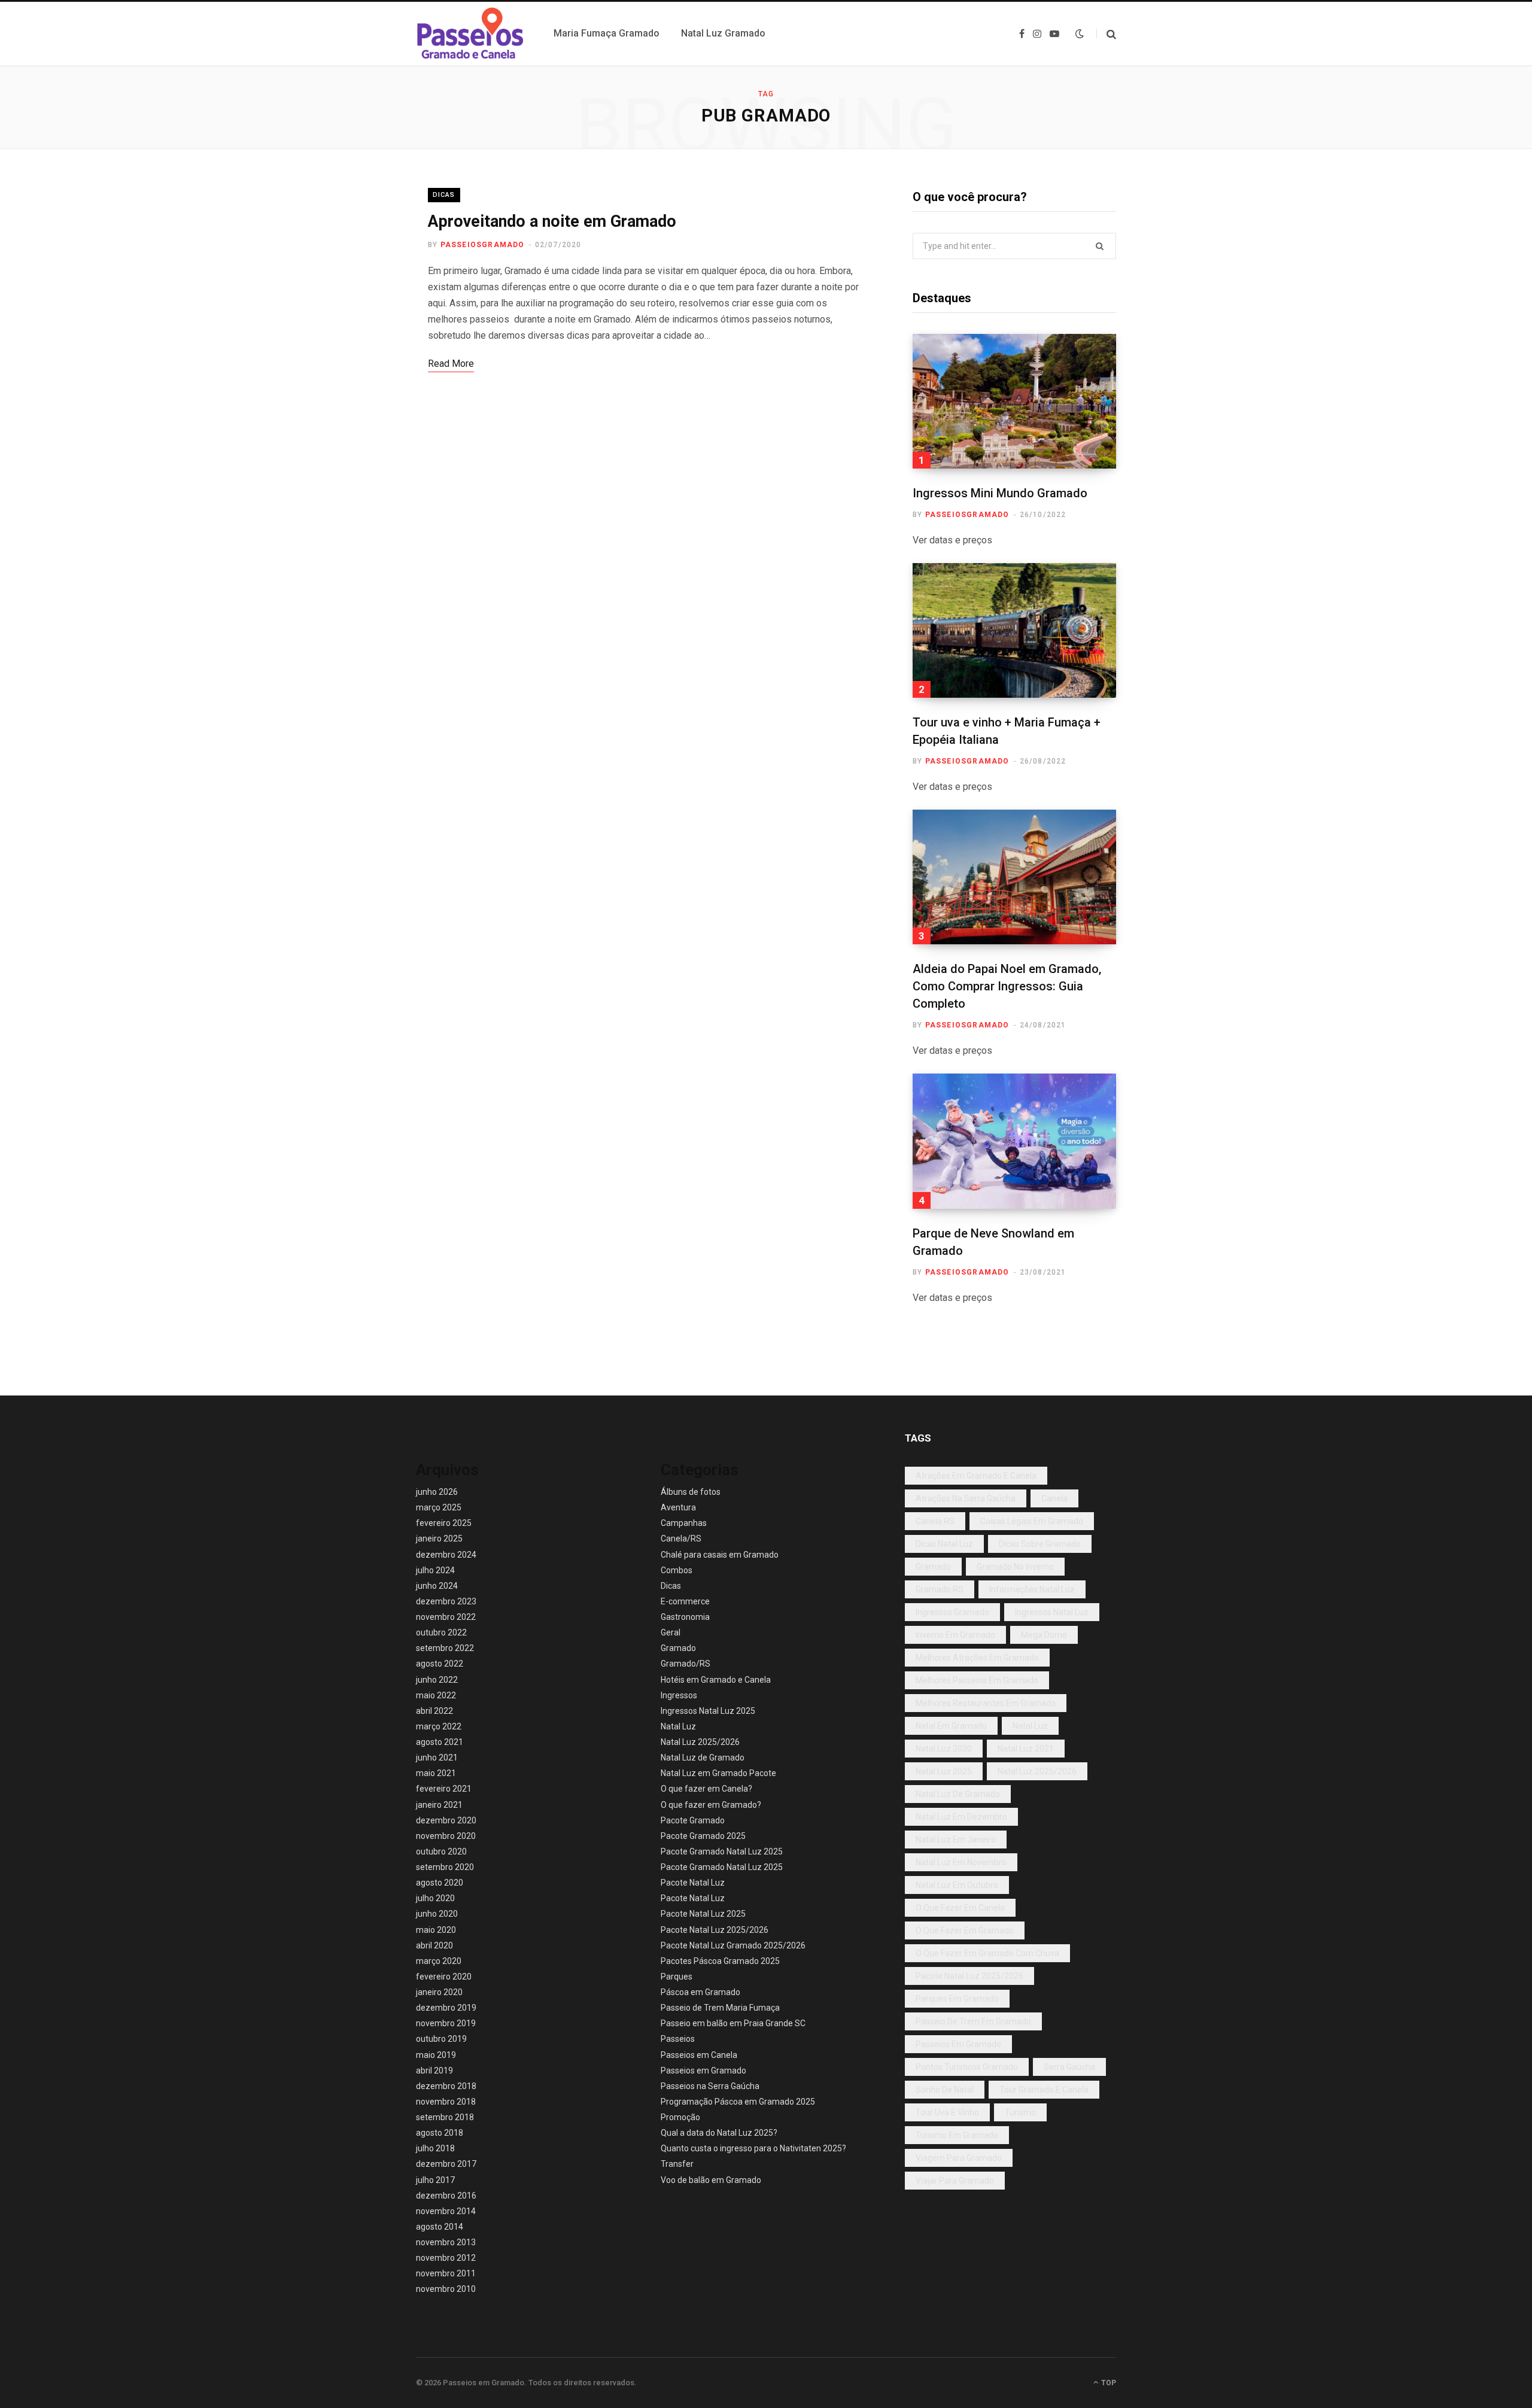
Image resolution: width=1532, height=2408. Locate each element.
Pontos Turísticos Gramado (967, 2067)
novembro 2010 (446, 2289)
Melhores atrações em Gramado (977, 1658)
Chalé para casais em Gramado (720, 1555)
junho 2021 (437, 1758)
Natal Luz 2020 (944, 1749)
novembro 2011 (446, 2273)
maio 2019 (436, 2055)
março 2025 (439, 1507)
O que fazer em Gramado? (711, 1805)
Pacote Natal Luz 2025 (703, 1914)
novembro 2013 (446, 2242)
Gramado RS (940, 1589)
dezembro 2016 (446, 2196)
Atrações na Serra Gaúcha (966, 1498)
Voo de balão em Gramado (711, 2180)
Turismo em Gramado (957, 2135)
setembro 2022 (445, 1648)
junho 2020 (437, 1914)
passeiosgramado (483, 245)
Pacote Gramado (693, 1820)
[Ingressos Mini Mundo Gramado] (1014, 401)
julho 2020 (435, 1898)
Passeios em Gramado (703, 2070)
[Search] (1106, 34)
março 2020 (439, 1961)
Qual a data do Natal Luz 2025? (719, 2133)
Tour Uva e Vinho (947, 2112)
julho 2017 (435, 2180)
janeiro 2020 (439, 1992)
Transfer (677, 2164)
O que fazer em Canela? (706, 1789)
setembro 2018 (445, 2117)
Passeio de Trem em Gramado (973, 2021)
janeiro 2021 (439, 1805)
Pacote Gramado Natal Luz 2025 (722, 1851)
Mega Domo (1044, 1635)
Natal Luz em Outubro (957, 1885)
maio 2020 (436, 1930)
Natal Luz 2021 (1026, 1749)
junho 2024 (437, 1586)
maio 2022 (436, 1695)
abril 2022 (434, 1711)
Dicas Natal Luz (944, 1544)
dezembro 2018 (446, 2086)
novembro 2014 (446, 2211)
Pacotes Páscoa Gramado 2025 (720, 1961)
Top (1108, 2383)
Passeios (678, 2039)
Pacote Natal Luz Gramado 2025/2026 (733, 1945)
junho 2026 (437, 1492)
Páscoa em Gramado (700, 1992)
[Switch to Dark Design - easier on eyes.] (1080, 34)
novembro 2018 (446, 2102)
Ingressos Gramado (952, 1612)
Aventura (678, 1507)
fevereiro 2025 (444, 1523)
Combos (677, 1570)
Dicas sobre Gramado (1040, 1544)
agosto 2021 (440, 1742)
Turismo (1020, 2112)
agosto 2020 (440, 1883)
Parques (677, 1977)
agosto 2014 (440, 2227)
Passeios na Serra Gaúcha (710, 2086)
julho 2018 (435, 2148)
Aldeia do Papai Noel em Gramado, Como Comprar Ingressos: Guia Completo (1007, 986)
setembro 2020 (445, 1867)
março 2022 (439, 1726)
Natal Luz (678, 1726)
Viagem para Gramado (959, 2158)
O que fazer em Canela (960, 1908)
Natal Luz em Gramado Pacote (718, 1773)
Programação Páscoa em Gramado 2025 (738, 2102)
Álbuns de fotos (691, 1492)
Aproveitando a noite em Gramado (552, 221)
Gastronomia (685, 1617)
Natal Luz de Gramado (703, 1758)
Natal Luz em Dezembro (961, 1817)
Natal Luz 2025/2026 (700, 1742)
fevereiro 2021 (444, 1789)
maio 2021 (436, 1773)
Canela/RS (681, 1539)
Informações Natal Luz (1032, 1589)
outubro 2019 (441, 2039)
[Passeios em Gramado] (470, 34)
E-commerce (685, 1601)
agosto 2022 (440, 1664)
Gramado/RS (686, 1664)
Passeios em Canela (699, 2055)
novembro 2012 (446, 2258)
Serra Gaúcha (1069, 2067)
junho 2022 (437, 1680)
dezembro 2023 (446, 1601)
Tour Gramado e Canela (1044, 2090)
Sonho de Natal (945, 2090)
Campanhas (684, 1523)
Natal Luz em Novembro (961, 1862)
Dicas (444, 195)
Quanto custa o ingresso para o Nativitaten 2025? (753, 2148)
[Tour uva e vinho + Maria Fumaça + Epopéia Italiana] (1014, 630)
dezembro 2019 (446, 2008)
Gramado (678, 1648)
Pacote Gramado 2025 (703, 1836)
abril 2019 (434, 2070)
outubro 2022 (441, 1632)
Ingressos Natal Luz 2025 (708, 1711)
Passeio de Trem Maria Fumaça (720, 2008)
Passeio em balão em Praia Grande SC (733, 2023)
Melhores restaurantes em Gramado (986, 1703)
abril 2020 (434, 1945)
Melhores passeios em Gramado (977, 1680)
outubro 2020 (441, 1851)
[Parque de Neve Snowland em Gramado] (1014, 1141)
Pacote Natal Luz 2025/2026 (715, 1930)
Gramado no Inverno (1015, 1567)
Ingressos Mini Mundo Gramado (1000, 493)
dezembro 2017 (446, 2164)
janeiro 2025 (439, 1539)
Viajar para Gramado (955, 2181)
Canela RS (935, 1521)
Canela (1054, 1498)
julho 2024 (435, 1570)
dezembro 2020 (446, 1820)
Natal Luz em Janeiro (956, 1840)
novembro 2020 (446, 1836)
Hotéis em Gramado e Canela (716, 1680)
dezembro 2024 (446, 1555)
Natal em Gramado (951, 1726)
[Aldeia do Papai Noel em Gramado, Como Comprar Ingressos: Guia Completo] (1014, 877)
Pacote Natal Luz (693, 1883)
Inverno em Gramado (955, 1635)
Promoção (680, 2117)
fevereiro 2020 (444, 1977)
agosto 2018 (440, 2133)
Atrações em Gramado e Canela (976, 1476)
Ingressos (679, 1695)
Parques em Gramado (957, 1999)
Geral (671, 1632)
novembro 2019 (446, 2023)
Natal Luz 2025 (944, 1771)
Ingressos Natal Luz (1052, 1612)
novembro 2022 (446, 1617)
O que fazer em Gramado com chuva (987, 1953)
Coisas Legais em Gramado (1032, 1521)
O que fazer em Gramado (965, 1930)
